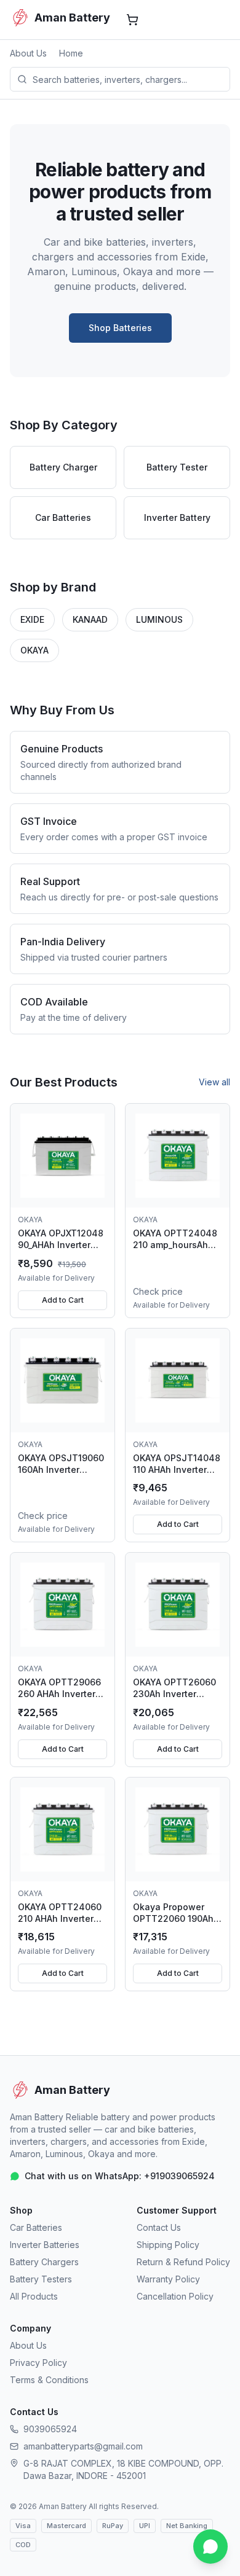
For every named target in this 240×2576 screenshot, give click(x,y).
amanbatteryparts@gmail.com (83, 2446)
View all (214, 1082)
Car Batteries (63, 517)
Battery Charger (63, 467)
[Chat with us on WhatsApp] (210, 2547)
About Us (28, 53)
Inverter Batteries (45, 2245)
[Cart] (132, 20)
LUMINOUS (159, 619)
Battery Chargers (44, 2262)
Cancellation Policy (175, 2296)
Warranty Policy (168, 2279)
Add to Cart (63, 1300)
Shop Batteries (120, 328)
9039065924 (50, 2429)
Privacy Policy (38, 2363)
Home (71, 53)
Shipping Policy (168, 2245)
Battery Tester (177, 467)
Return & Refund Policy (183, 2262)
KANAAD (90, 619)
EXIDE (32, 619)
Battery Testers (41, 2279)
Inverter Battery (177, 517)
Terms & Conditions (49, 2380)
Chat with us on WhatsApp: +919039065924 (120, 2176)
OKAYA (34, 650)
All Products (34, 2296)
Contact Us (159, 2227)
